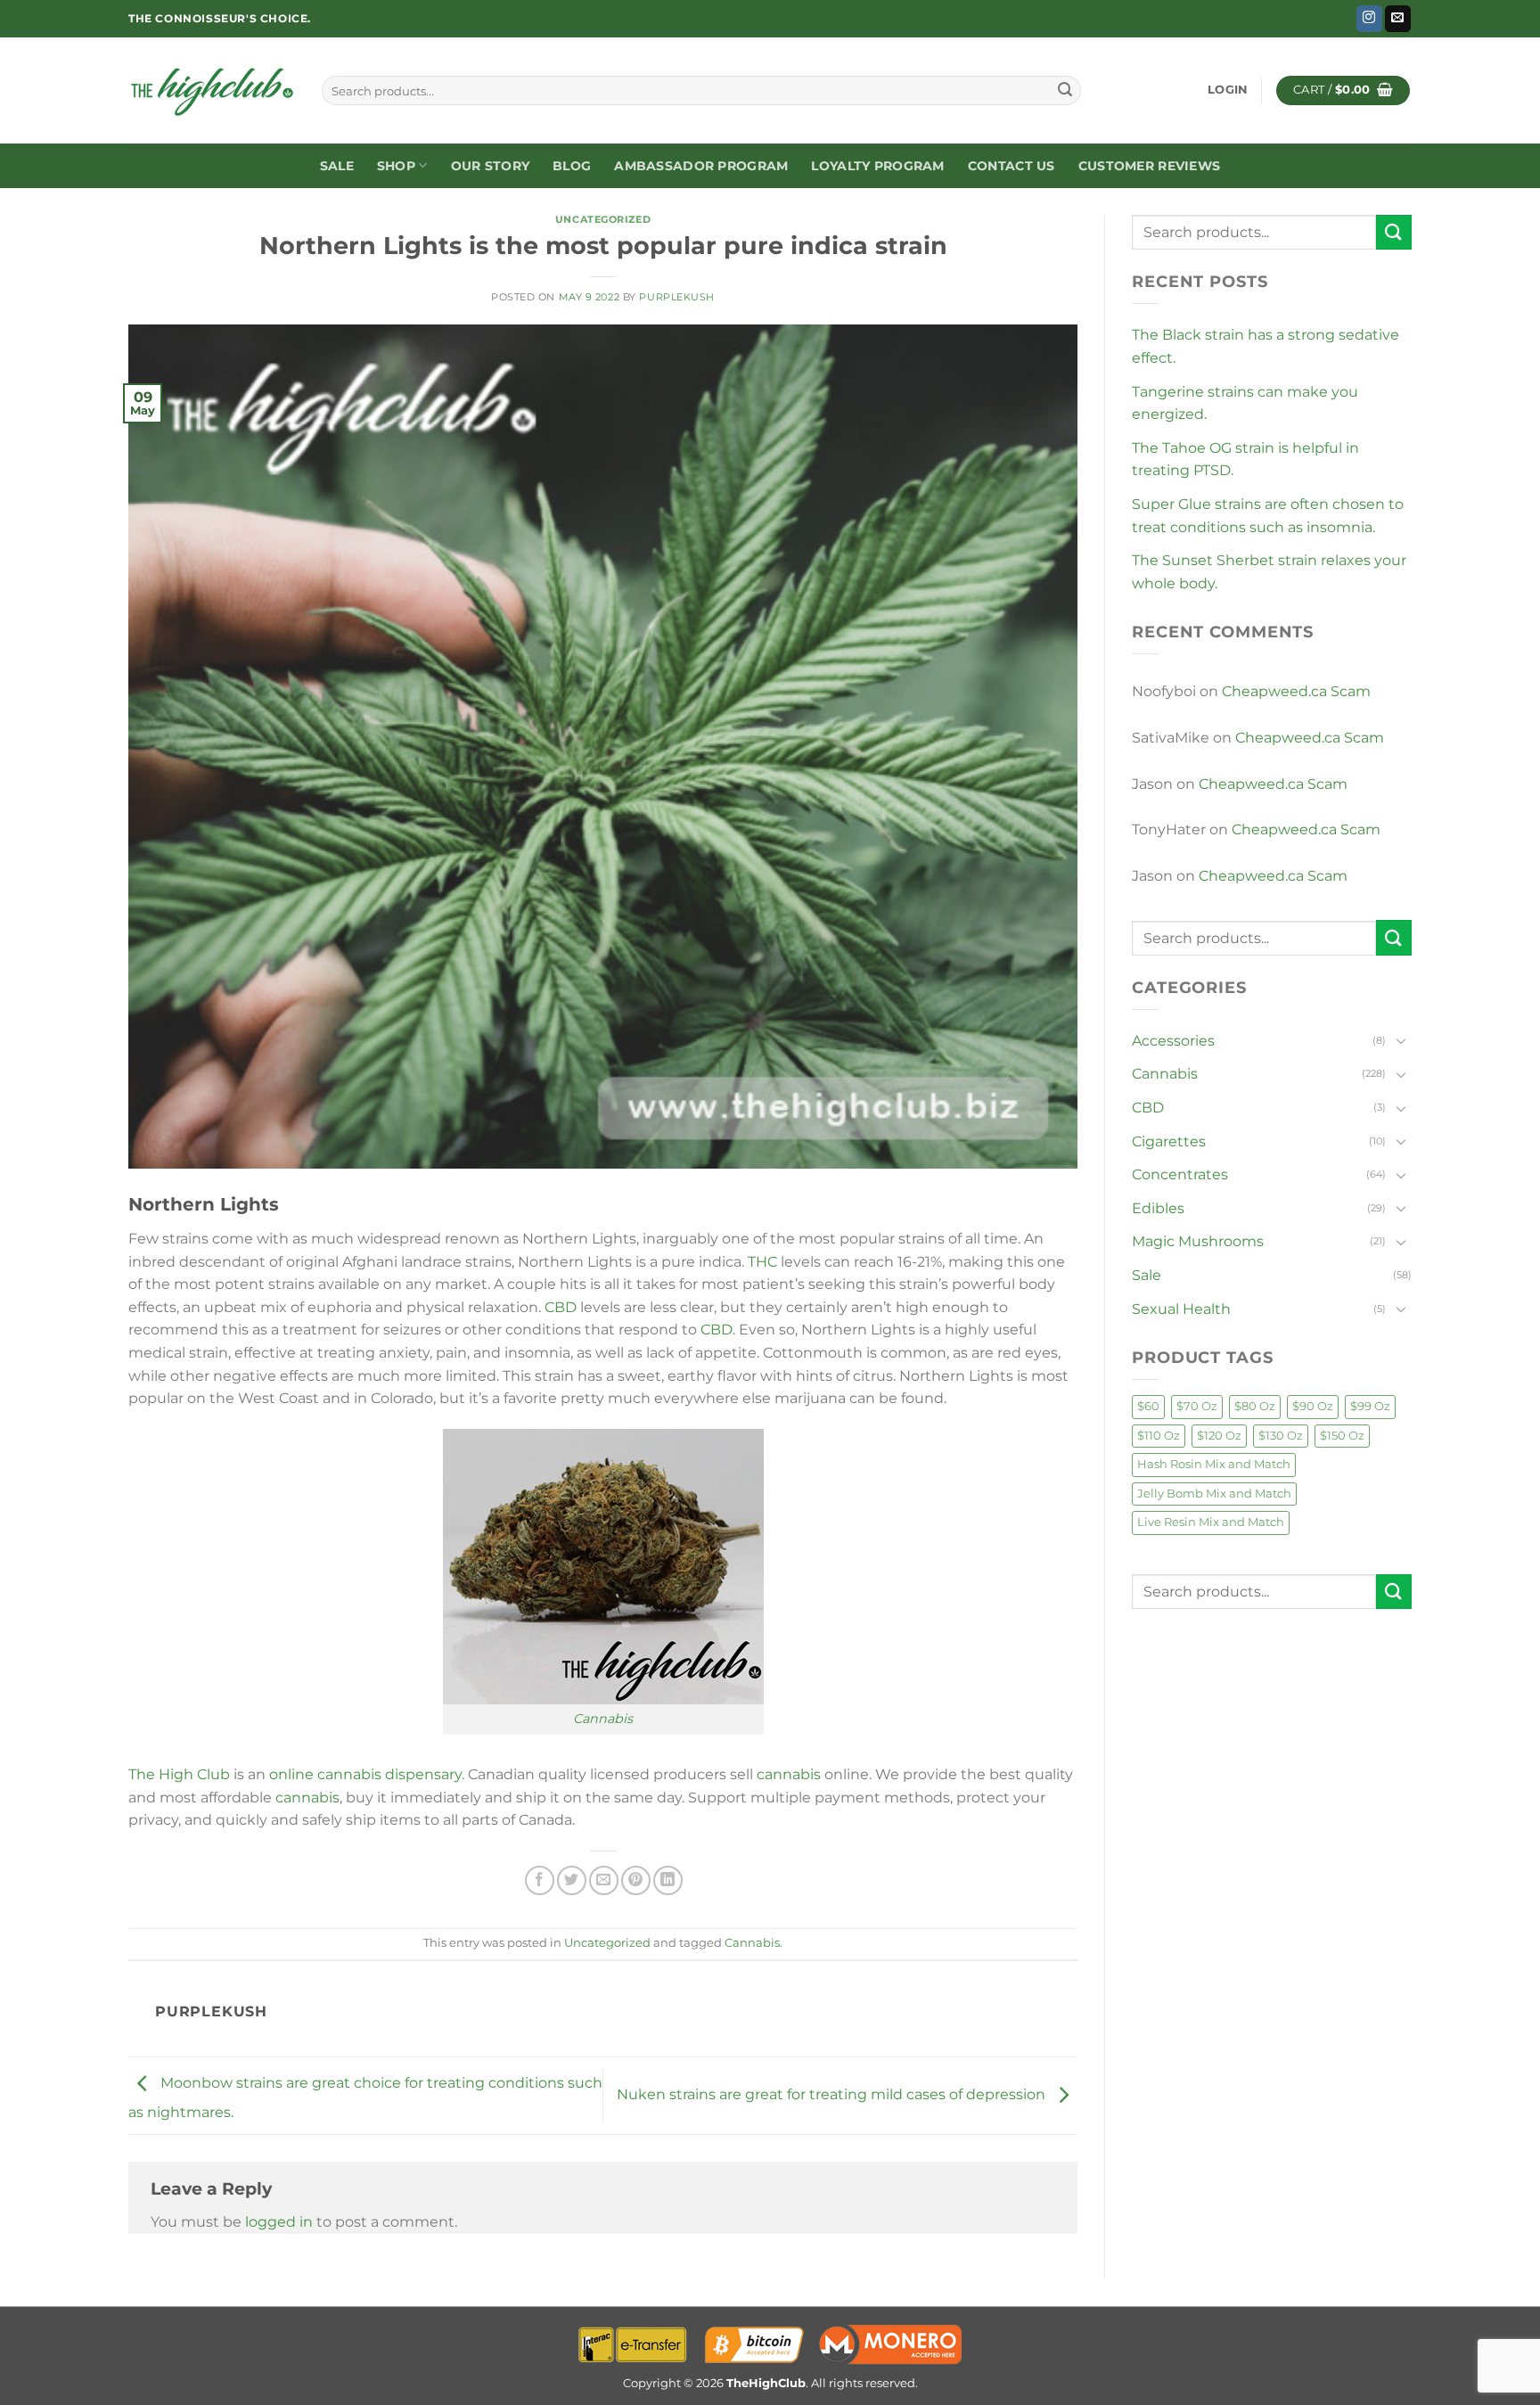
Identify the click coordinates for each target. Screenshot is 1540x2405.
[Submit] (1065, 91)
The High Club (179, 1774)
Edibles (1158, 1208)
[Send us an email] (1398, 19)
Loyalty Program (877, 166)
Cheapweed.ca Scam (1296, 691)
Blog (572, 166)
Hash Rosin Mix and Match (1214, 1464)
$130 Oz (1281, 1436)
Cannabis (603, 1719)
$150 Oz (1342, 1436)
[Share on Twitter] (572, 1880)
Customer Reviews (1150, 166)
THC (762, 1262)
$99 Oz (1370, 1406)
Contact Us (1012, 166)
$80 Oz (1255, 1406)
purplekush (677, 297)
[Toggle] (1401, 1040)
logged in (279, 2222)
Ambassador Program (701, 166)
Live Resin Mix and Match (1211, 1522)
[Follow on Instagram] (1369, 19)
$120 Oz (1219, 1436)
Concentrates (1180, 1174)
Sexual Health (1181, 1309)
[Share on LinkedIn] (668, 1880)
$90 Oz (1313, 1406)
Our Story (491, 166)
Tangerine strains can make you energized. (1245, 403)
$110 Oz (1159, 1436)
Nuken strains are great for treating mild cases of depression (833, 2094)
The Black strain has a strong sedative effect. (1266, 346)
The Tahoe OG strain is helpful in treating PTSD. (1245, 460)
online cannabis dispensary (365, 1774)
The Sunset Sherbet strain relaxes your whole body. (1269, 572)
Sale (337, 166)
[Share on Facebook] (540, 1880)
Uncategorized (603, 219)
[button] (1228, 90)
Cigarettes (1169, 1141)
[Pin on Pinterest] (636, 1880)
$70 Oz (1197, 1406)
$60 (1148, 1406)
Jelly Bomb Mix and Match (1214, 1494)
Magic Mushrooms (1198, 1241)
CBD (561, 1307)
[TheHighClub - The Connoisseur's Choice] (212, 91)
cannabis (789, 1774)
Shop (396, 166)
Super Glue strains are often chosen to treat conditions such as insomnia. (1268, 516)
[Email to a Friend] (604, 1880)
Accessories (1173, 1041)
